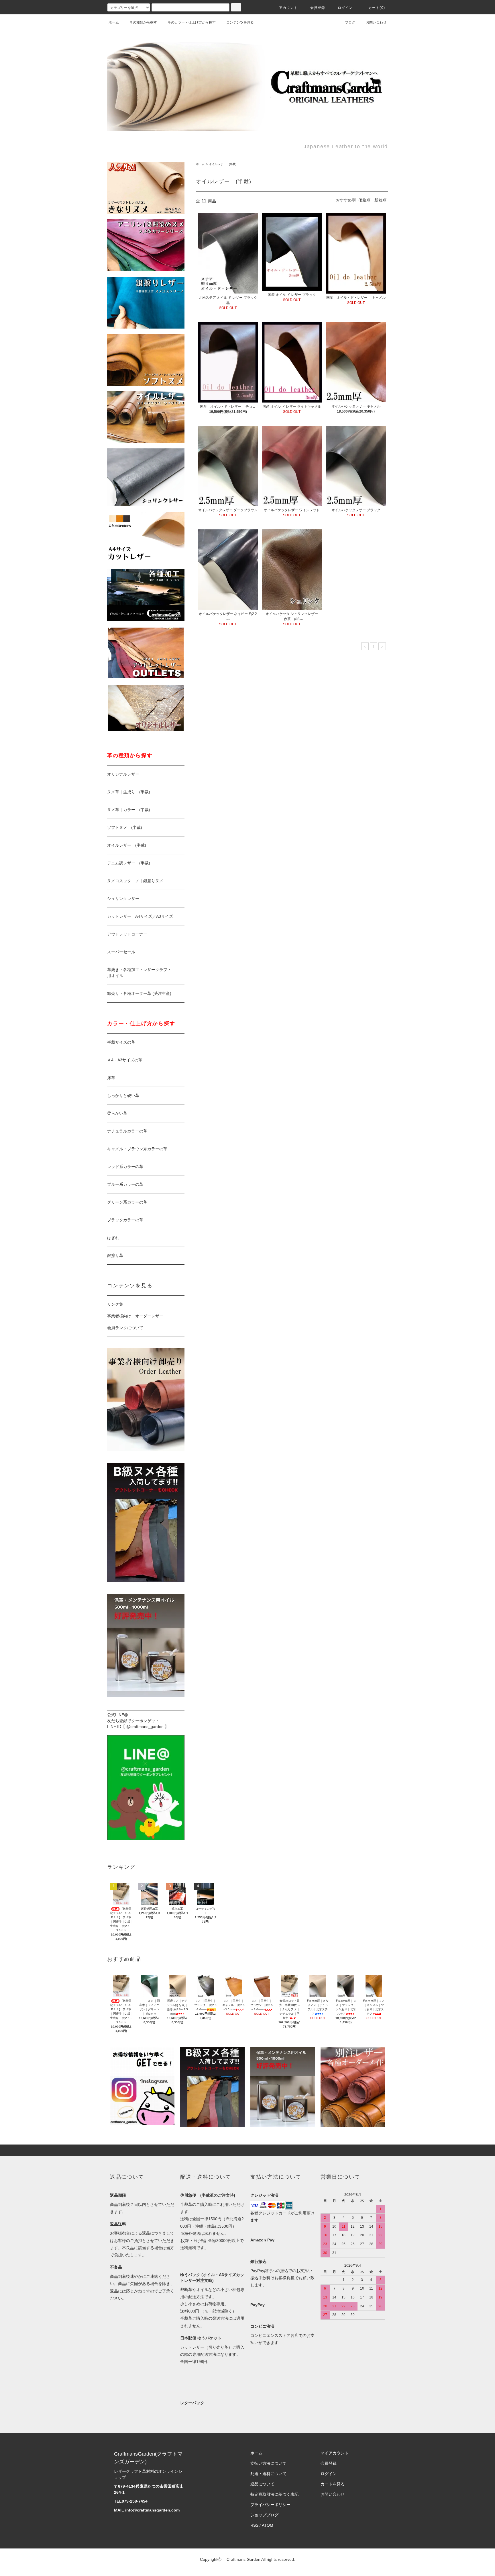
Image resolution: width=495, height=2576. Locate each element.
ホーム (114, 22)
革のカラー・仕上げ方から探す (192, 22)
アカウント (288, 8)
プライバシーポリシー (270, 2505)
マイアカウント (335, 2453)
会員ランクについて (125, 1328)
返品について (262, 2484)
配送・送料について (268, 2474)
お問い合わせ (376, 22)
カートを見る (333, 2484)
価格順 (364, 200)
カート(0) (377, 8)
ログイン (345, 8)
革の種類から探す (143, 22)
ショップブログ (264, 2515)
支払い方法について (268, 2463)
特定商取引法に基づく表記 (274, 2494)
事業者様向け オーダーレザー (135, 1316)
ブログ (350, 22)
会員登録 (318, 8)
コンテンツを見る (240, 22)
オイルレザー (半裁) (223, 164)
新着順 (380, 200)
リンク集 (115, 1304)
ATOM (268, 2525)
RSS (254, 2525)
